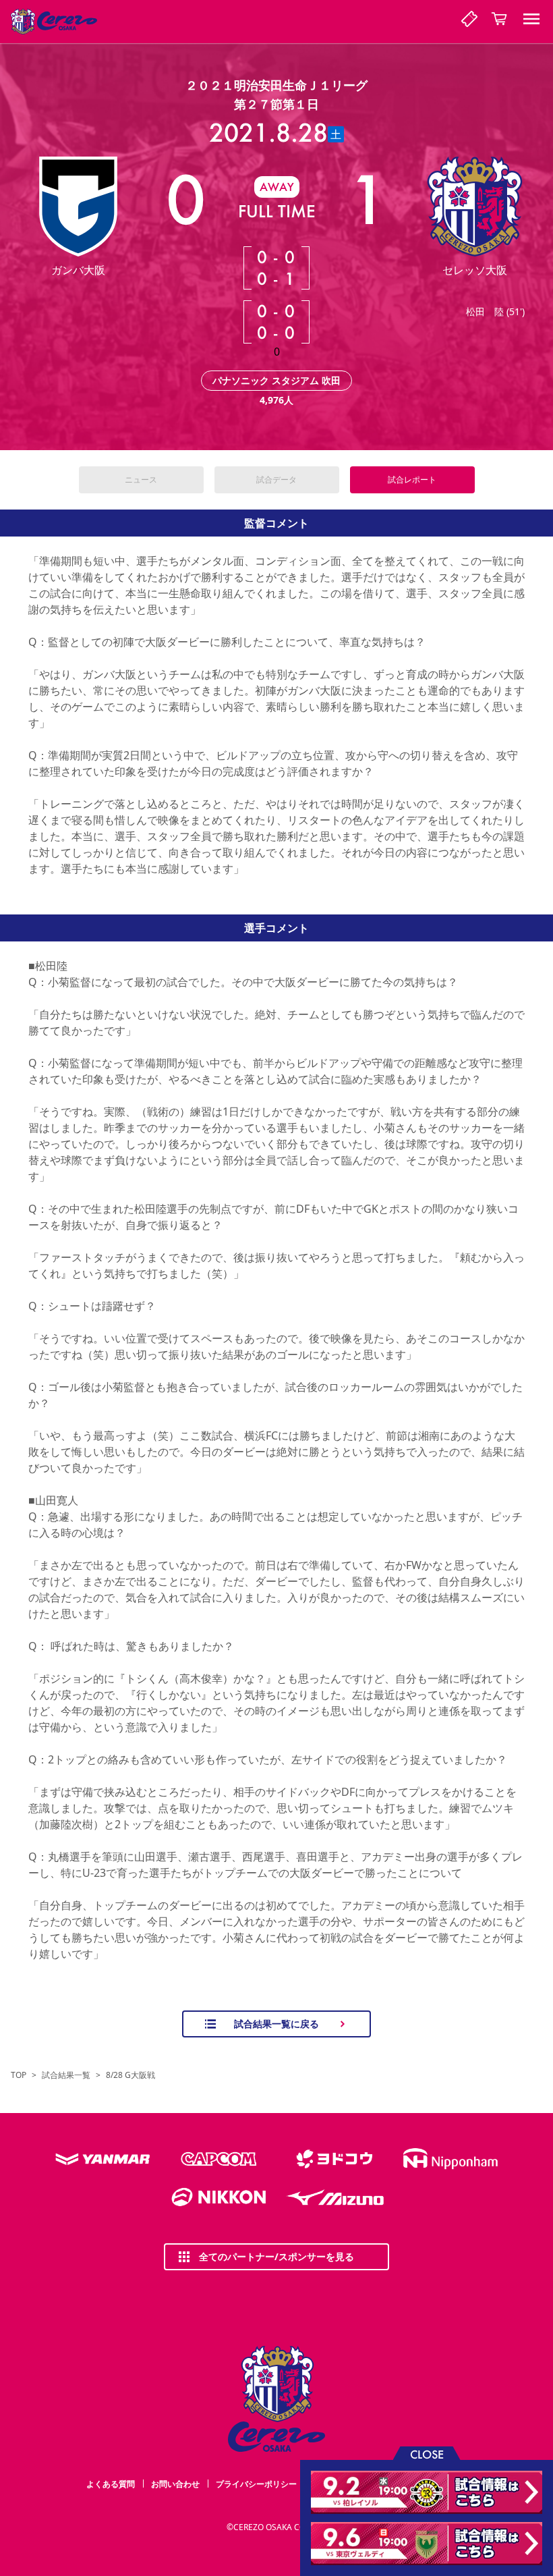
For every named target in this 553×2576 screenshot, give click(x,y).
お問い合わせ (175, 2484)
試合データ (276, 479)
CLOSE (427, 2454)
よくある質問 (111, 2484)
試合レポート (412, 479)
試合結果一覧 (66, 2075)
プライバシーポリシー (256, 2484)
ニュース (141, 479)
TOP (19, 2075)
